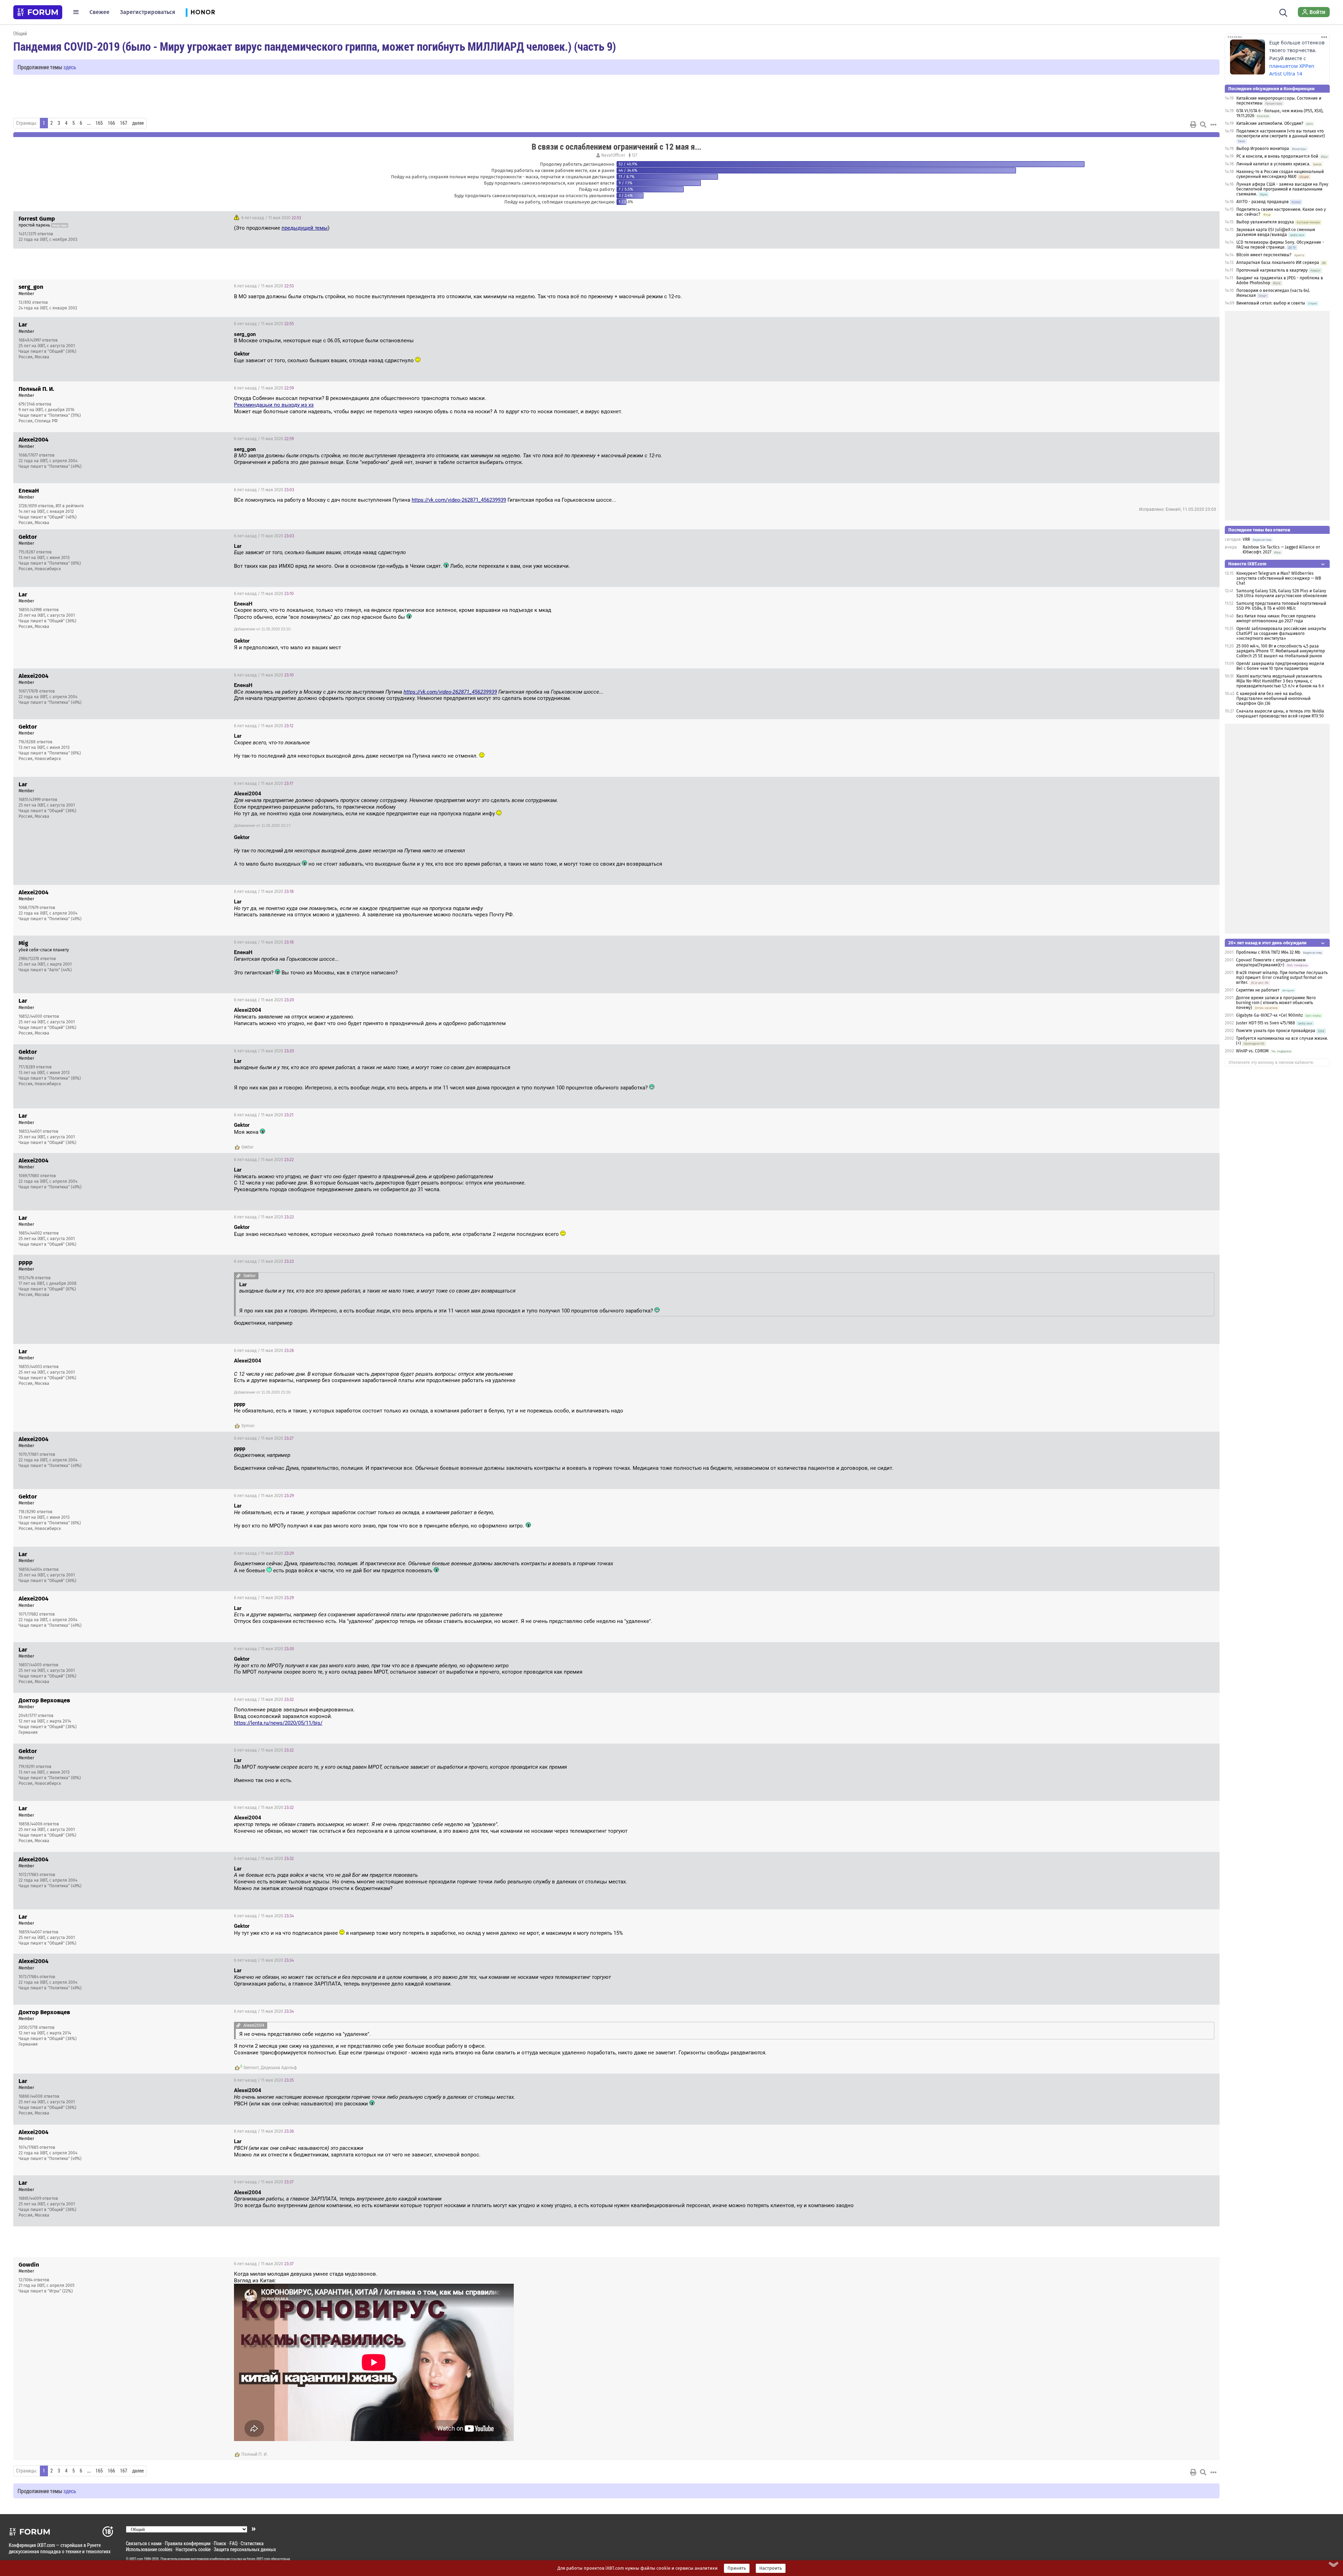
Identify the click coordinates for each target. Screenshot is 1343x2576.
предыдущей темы (305, 228)
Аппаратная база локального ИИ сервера (1278, 263)
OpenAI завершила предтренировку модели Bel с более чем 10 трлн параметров (1280, 666)
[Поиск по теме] (1203, 124)
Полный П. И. (255, 2454)
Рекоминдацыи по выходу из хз (274, 405)
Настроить (771, 2568)
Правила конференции (188, 2543)
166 (111, 123)
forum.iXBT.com (258, 2559)
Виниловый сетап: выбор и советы (1271, 303)
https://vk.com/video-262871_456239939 (459, 500)
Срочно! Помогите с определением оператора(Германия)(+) (1271, 963)
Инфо (1209, 218)
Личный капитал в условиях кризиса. (1273, 164)
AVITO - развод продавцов (1263, 202)
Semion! (251, 2068)
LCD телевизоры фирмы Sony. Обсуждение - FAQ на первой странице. (1280, 245)
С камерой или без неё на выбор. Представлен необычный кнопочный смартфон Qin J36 (1273, 699)
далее (138, 123)
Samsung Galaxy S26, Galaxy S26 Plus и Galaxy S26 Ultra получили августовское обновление (1282, 593)
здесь (70, 67)
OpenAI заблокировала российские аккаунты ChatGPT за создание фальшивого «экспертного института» (1281, 634)
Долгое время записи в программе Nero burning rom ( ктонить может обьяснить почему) (1276, 1003)
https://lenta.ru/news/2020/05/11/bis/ (278, 1723)
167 (124, 123)
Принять (737, 2568)
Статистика (252, 2543)
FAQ (233, 2543)
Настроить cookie (193, 2549)
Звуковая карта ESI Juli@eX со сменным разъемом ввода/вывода (1276, 232)
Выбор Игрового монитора (1263, 149)
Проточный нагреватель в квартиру (1272, 270)
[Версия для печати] (1193, 124)
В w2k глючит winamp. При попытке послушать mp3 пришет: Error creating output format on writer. (1282, 978)
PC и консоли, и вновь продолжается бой (1277, 156)
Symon (248, 1426)
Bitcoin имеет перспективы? (1264, 255)
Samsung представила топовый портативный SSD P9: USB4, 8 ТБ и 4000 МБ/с (1281, 606)
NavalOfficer (613, 155)
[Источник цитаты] (665, 456)
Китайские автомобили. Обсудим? (1270, 123)
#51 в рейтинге (70, 506)
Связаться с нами (144, 2543)
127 (634, 155)
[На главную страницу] (38, 12)
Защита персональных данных (245, 2549)
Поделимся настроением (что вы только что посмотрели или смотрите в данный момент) (1281, 134)
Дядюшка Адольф (279, 2068)
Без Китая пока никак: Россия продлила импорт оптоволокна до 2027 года (1276, 618)
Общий (20, 33)
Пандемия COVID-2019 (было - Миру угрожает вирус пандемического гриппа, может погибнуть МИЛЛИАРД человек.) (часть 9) (315, 46)
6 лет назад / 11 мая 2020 (271, 218)
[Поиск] (1283, 12)
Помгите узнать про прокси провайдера (1276, 1031)
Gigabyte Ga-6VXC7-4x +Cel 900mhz (1270, 1015)
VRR (1246, 539)
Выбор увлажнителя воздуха (1265, 222)
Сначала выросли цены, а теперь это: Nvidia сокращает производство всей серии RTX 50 (1280, 714)
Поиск (220, 2543)
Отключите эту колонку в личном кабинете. (1271, 1062)
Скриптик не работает (1258, 990)
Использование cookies (149, 2549)
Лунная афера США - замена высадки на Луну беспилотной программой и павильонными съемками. (1282, 189)
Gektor (247, 1147)
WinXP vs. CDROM (1252, 1051)
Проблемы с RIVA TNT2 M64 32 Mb (1268, 952)
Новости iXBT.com (1247, 564)
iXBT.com (136, 2559)
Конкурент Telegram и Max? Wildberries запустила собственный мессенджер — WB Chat (1279, 578)
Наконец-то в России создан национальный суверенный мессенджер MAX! (1280, 174)
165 (99, 123)
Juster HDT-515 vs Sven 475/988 (1266, 1023)
